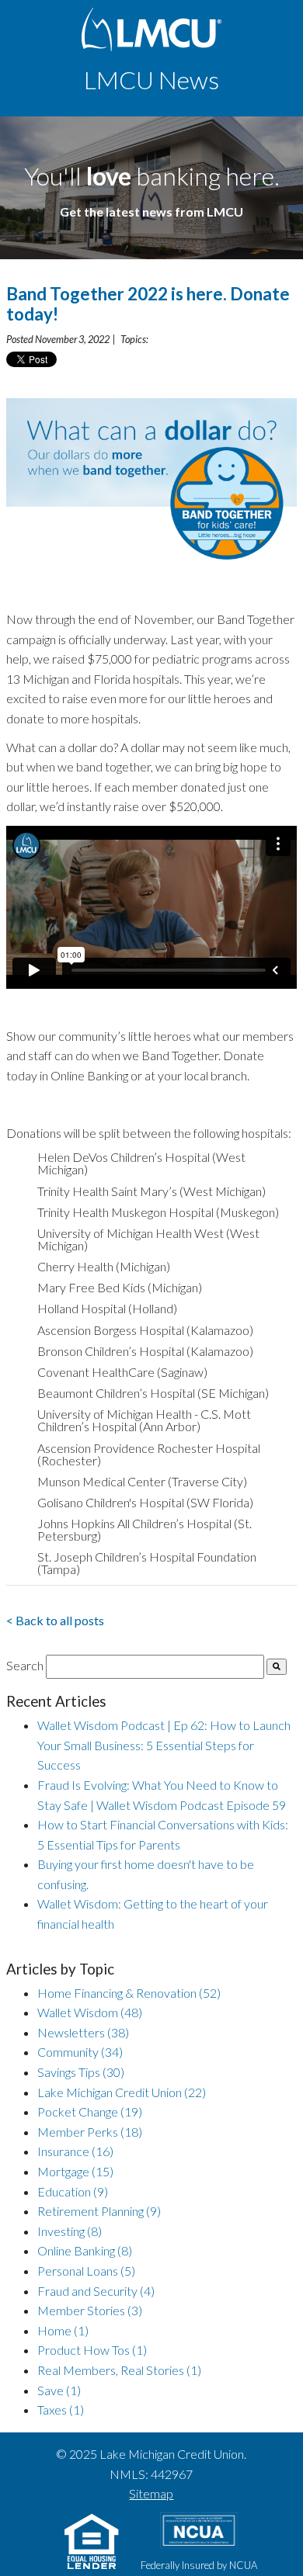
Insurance (75, 2151)
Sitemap (151, 2493)
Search (25, 1665)
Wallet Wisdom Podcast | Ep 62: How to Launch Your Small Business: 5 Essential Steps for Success (164, 1745)
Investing (70, 2231)
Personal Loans (86, 2271)
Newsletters (83, 2032)
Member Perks (90, 2132)
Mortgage (75, 2171)
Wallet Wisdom (90, 2012)
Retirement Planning (99, 2211)
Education (73, 2191)
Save (59, 2390)
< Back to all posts (55, 1620)
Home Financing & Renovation (129, 1993)
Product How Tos (92, 2350)
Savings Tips (81, 2072)
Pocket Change (90, 2111)
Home (63, 2330)
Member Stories (90, 2310)
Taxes (61, 2410)
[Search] (277, 1667)
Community (80, 2052)
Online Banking (85, 2250)
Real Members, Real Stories (119, 2370)
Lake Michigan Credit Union (122, 2092)
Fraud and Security (96, 2291)
